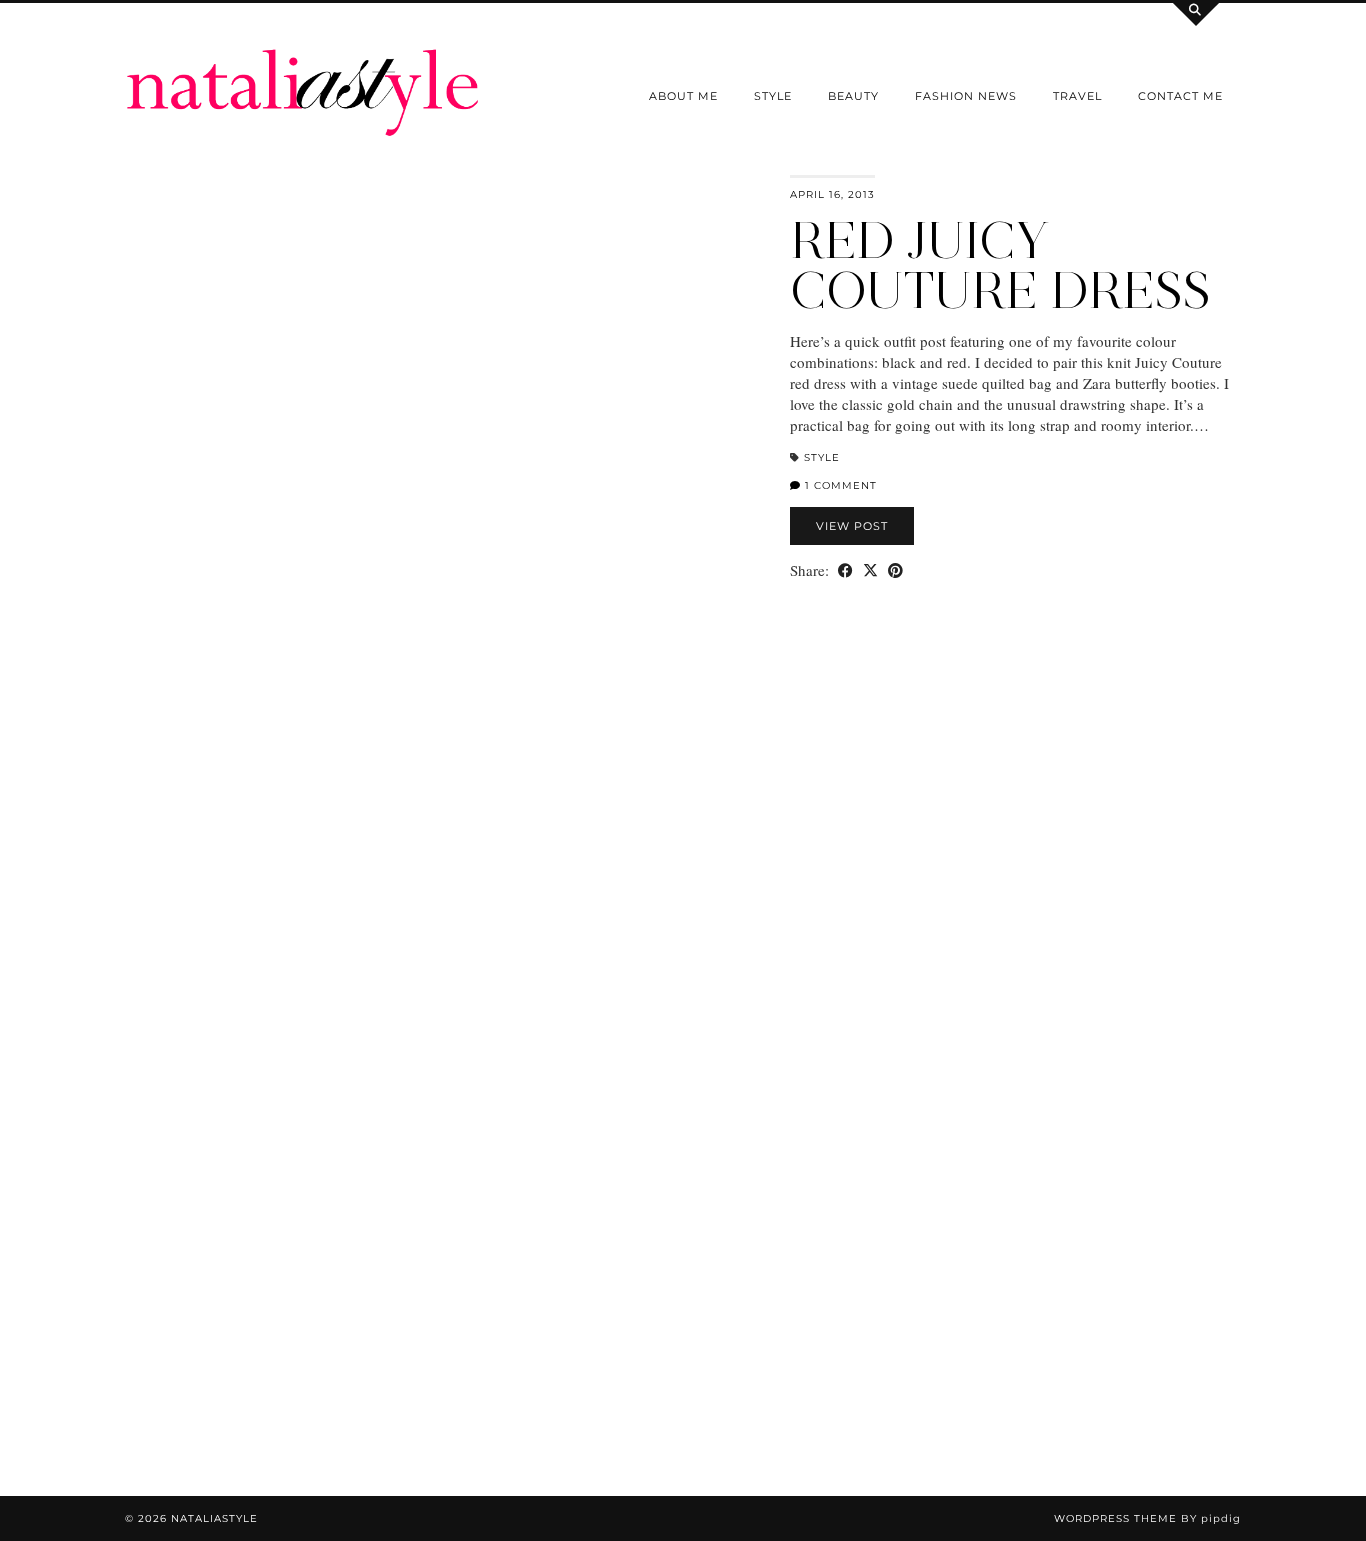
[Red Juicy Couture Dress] (445, 605)
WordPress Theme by (1147, 1518)
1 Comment (839, 485)
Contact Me (1180, 96)
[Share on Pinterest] (895, 570)
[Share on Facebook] (845, 570)
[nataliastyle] (303, 69)
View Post (852, 526)
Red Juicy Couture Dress (1000, 265)
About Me (683, 96)
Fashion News (966, 96)
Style (773, 96)
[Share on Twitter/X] (870, 570)
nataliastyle (214, 1518)
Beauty (853, 96)
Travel (1077, 96)
